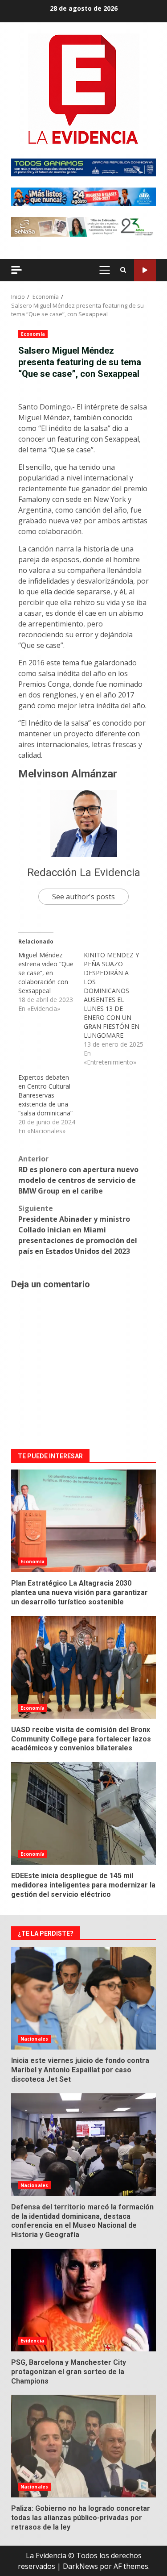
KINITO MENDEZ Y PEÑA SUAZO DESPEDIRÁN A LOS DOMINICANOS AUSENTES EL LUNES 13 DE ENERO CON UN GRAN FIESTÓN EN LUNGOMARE (112, 995)
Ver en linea (145, 270)
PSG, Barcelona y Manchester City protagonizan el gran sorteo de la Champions (83, 2300)
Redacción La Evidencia (84, 873)
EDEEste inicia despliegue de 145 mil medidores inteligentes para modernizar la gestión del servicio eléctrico (83, 1813)
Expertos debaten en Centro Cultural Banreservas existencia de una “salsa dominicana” (45, 1095)
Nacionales (34, 2039)
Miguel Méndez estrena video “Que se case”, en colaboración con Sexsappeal (46, 973)
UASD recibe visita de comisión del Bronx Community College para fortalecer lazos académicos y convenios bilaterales (83, 1667)
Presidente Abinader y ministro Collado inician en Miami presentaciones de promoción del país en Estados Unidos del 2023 (78, 1230)
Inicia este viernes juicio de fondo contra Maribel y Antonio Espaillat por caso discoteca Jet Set (83, 1998)
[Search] (123, 270)
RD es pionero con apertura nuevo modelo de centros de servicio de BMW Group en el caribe (78, 1175)
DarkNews (80, 2566)
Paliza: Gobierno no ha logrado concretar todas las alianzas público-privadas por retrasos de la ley (83, 2446)
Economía (33, 334)
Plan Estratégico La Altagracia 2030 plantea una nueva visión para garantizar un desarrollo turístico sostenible (83, 1521)
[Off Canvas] (16, 270)
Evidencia (32, 2341)
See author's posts (83, 897)
